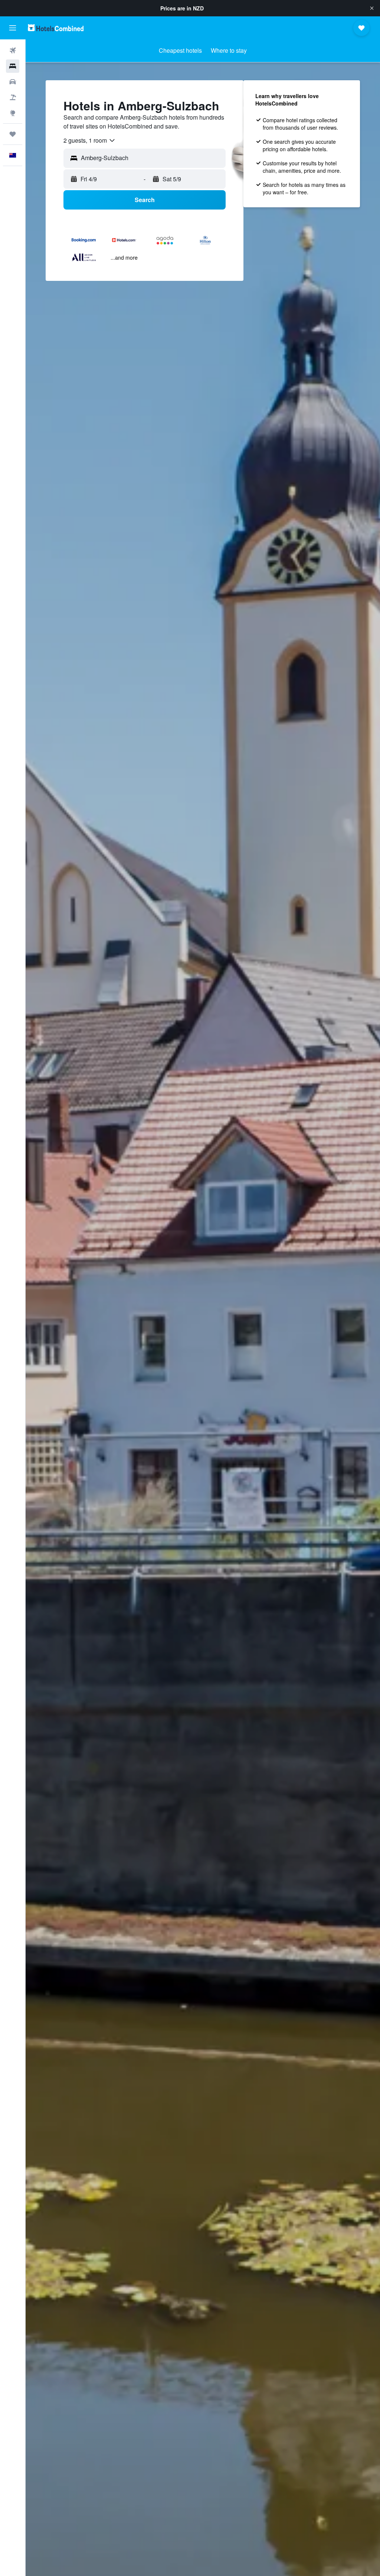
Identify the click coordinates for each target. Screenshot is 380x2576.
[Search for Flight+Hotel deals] (13, 97)
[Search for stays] (13, 66)
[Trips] (13, 134)
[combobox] (90, 140)
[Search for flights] (13, 51)
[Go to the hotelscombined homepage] (56, 28)
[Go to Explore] (13, 113)
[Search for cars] (13, 82)
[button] (372, 8)
